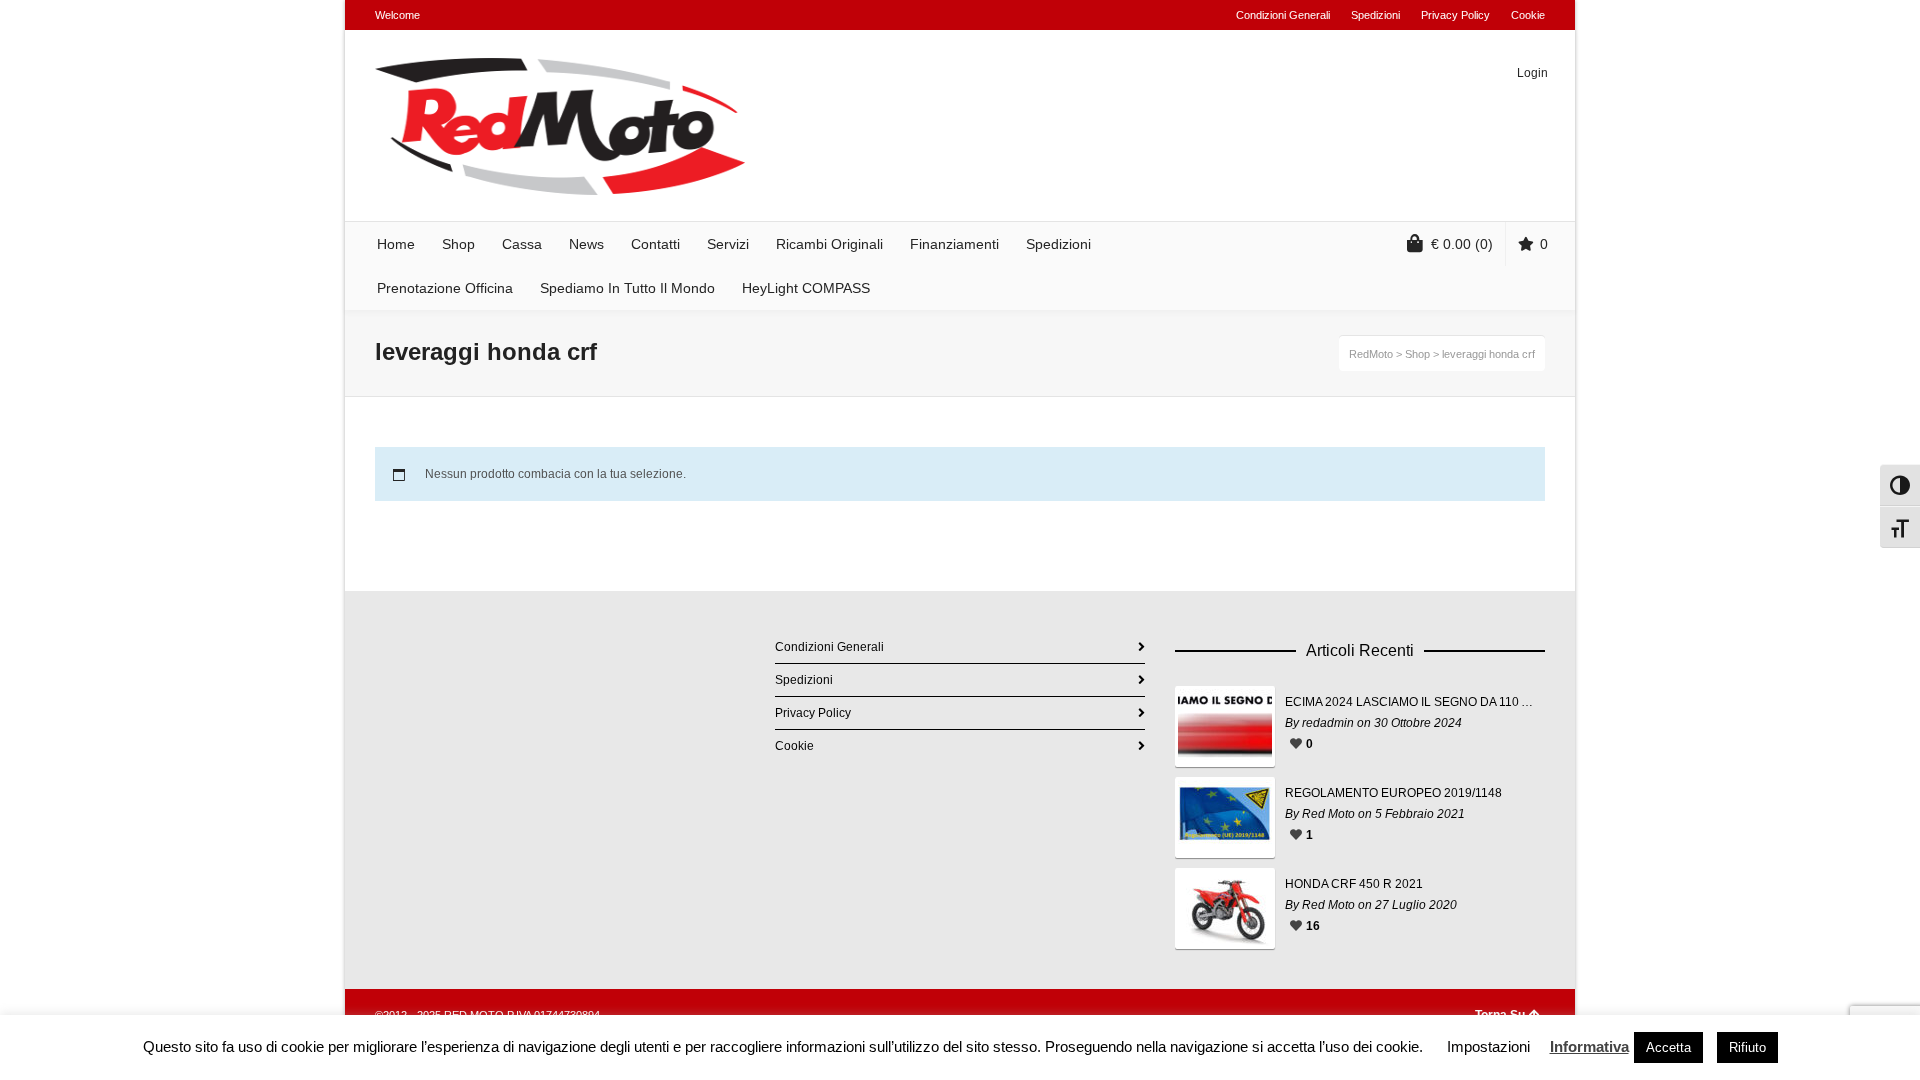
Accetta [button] (1668, 1047)
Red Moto (1328, 814)
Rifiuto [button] (1747, 1047)
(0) (1462, 244)
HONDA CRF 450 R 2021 (1354, 884)
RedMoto (1371, 354)
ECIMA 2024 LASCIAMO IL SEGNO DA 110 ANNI (1410, 702)
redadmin (1328, 723)
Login (1532, 73)
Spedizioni (1375, 15)
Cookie (1528, 15)
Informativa (1589, 1046)
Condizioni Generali (1283, 15)
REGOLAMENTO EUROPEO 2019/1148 (1393, 793)
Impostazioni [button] (1488, 1046)
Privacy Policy (1455, 15)
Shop (1417, 354)
